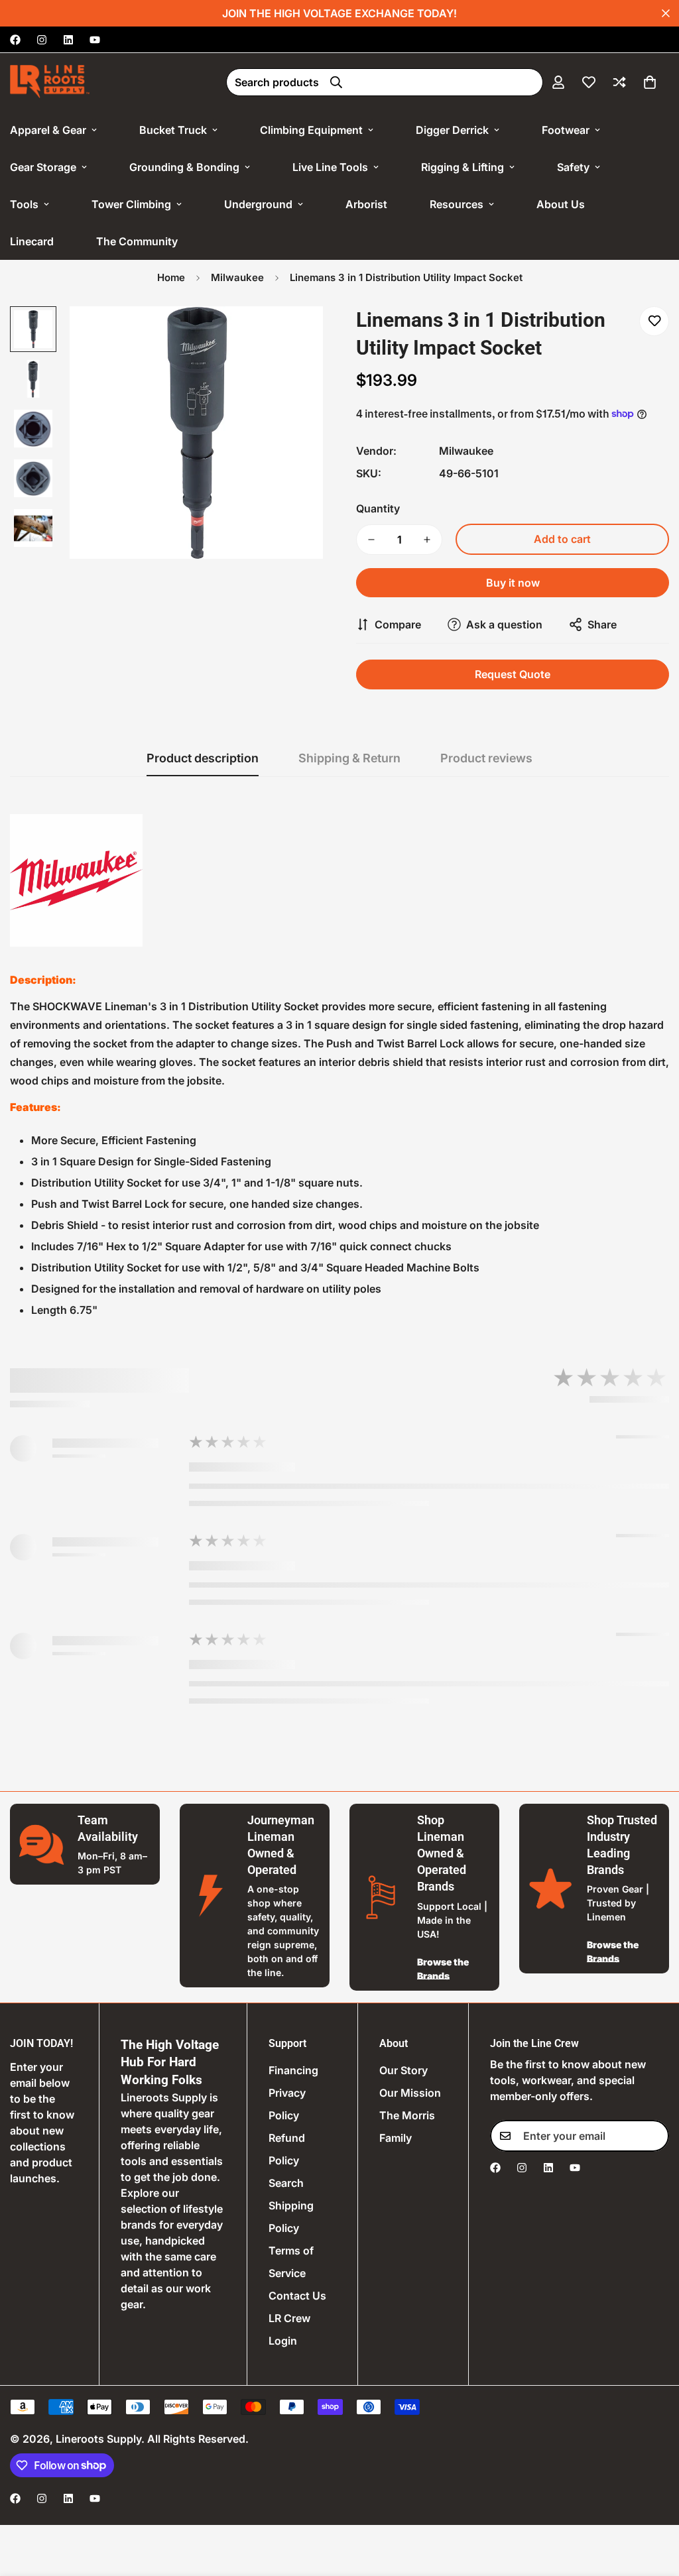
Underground (258, 204)
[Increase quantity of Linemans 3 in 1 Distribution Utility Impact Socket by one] (427, 540)
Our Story (403, 2070)
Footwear (566, 130)
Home (171, 277)
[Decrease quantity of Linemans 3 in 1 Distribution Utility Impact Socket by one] (371, 540)
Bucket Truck (173, 130)
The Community (137, 241)
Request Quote (513, 674)
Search (286, 2183)
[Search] (336, 82)
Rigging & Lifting (463, 167)
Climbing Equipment (311, 130)
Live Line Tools (330, 167)
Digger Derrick (452, 130)
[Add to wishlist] (654, 321)
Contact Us (297, 2296)
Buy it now (513, 583)
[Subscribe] (654, 2136)
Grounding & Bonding (184, 167)
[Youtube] (95, 40)
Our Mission (410, 2093)
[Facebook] (15, 40)
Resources (457, 204)
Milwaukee (237, 277)
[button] (650, 82)
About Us (561, 204)
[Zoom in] (295, 334)
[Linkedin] (68, 40)
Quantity (378, 508)
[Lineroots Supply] (50, 82)
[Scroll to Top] (653, 2504)
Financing (293, 2070)
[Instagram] (42, 40)
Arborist (366, 204)
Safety (573, 167)
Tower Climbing (131, 204)
